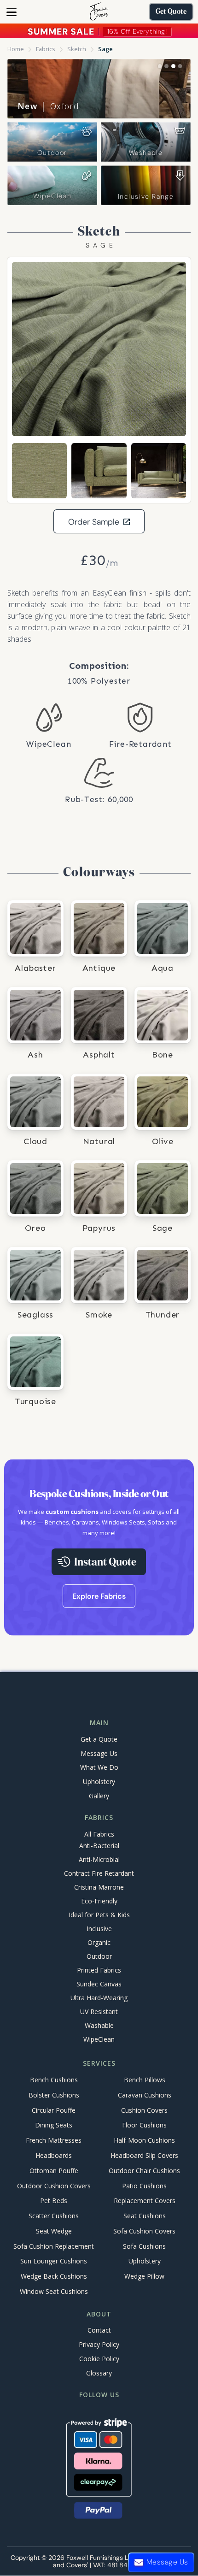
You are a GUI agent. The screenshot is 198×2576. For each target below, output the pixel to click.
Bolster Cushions (54, 2095)
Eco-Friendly (99, 1901)
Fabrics (46, 49)
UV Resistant (99, 2012)
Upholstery (99, 1781)
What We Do (99, 1767)
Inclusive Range (146, 196)
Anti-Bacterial (99, 1846)
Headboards (54, 2155)
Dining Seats (54, 2125)
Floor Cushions (144, 2125)
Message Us (99, 1753)
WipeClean (52, 196)
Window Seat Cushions (54, 2291)
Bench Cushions (54, 2080)
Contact (99, 2330)
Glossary (99, 2373)
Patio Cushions (144, 2186)
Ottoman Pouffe (54, 2171)
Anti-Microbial (99, 1859)
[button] (12, 12)
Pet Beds (54, 2201)
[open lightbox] (99, 349)
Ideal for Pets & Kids (99, 1915)
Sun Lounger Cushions (54, 2261)
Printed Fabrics (99, 1970)
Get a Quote (99, 1739)
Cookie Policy (99, 2359)
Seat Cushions (145, 2216)
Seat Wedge (54, 2231)
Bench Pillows (145, 2080)
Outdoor (52, 153)
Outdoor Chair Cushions (144, 2171)
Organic (99, 1942)
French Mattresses (54, 2141)
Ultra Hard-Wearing (99, 1998)
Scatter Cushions (54, 2216)
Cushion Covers (144, 2110)
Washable (146, 153)
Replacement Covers (145, 2201)
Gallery (99, 1796)
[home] (99, 12)
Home (16, 49)
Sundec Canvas (99, 1984)
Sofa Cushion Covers (144, 2231)
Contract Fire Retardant (99, 1873)
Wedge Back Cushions (54, 2277)
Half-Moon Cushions (144, 2141)
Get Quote (171, 12)
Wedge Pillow (144, 2277)
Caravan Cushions (145, 2095)
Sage (105, 49)
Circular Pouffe (54, 2110)
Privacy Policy (99, 2344)
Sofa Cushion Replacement (54, 2246)
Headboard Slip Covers (144, 2155)
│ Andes (47, 106)
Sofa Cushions (144, 2246)
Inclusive (99, 1929)
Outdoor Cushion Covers (54, 2186)
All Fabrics (99, 1834)
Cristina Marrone (99, 1887)
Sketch (77, 49)
